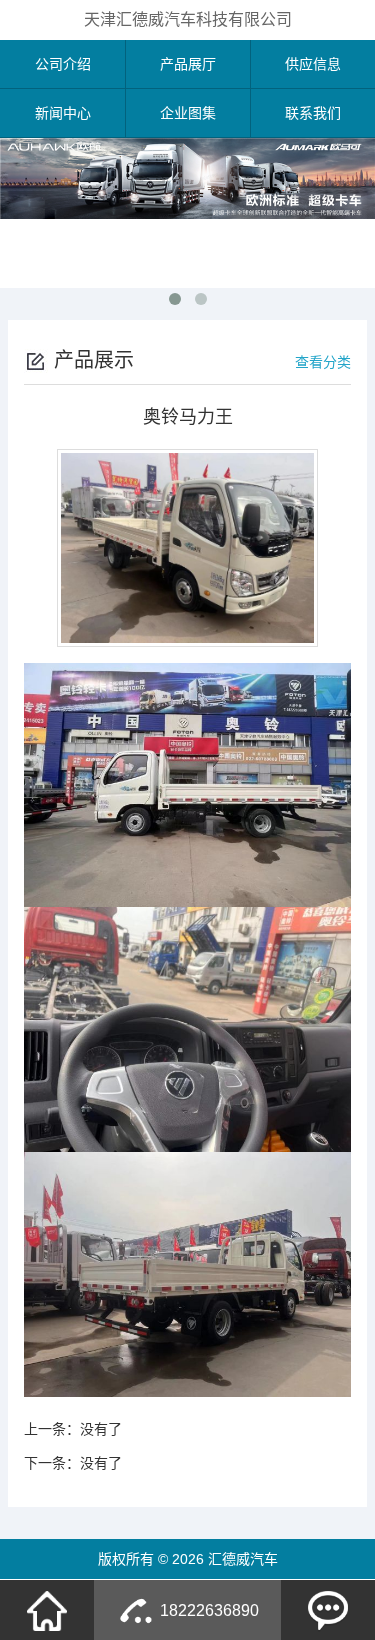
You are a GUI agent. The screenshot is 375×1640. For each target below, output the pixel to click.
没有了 (101, 1429)
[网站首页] (47, 1610)
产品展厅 (188, 64)
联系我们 (313, 113)
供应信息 (313, 64)
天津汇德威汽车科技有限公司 (188, 19)
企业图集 (188, 113)
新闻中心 (63, 113)
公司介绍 (63, 64)
